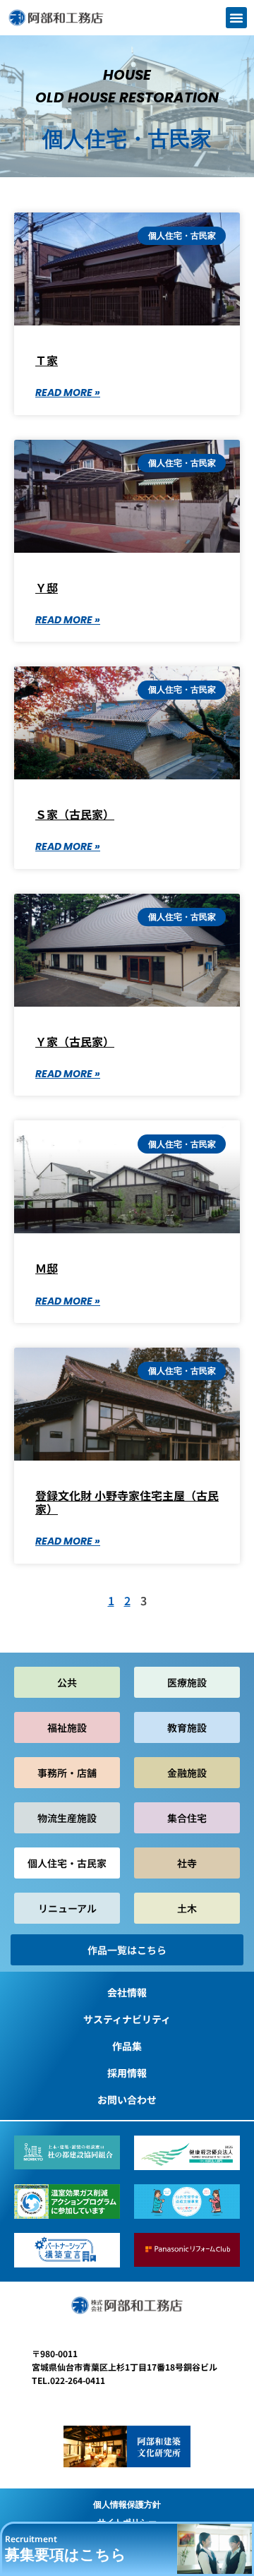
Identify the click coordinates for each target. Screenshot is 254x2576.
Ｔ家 (47, 360)
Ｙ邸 (47, 587)
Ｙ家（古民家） (75, 1041)
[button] (236, 18)
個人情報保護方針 (127, 2504)
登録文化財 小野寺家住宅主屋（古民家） (127, 1502)
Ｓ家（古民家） (75, 814)
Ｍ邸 (47, 1268)
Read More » (68, 393)
